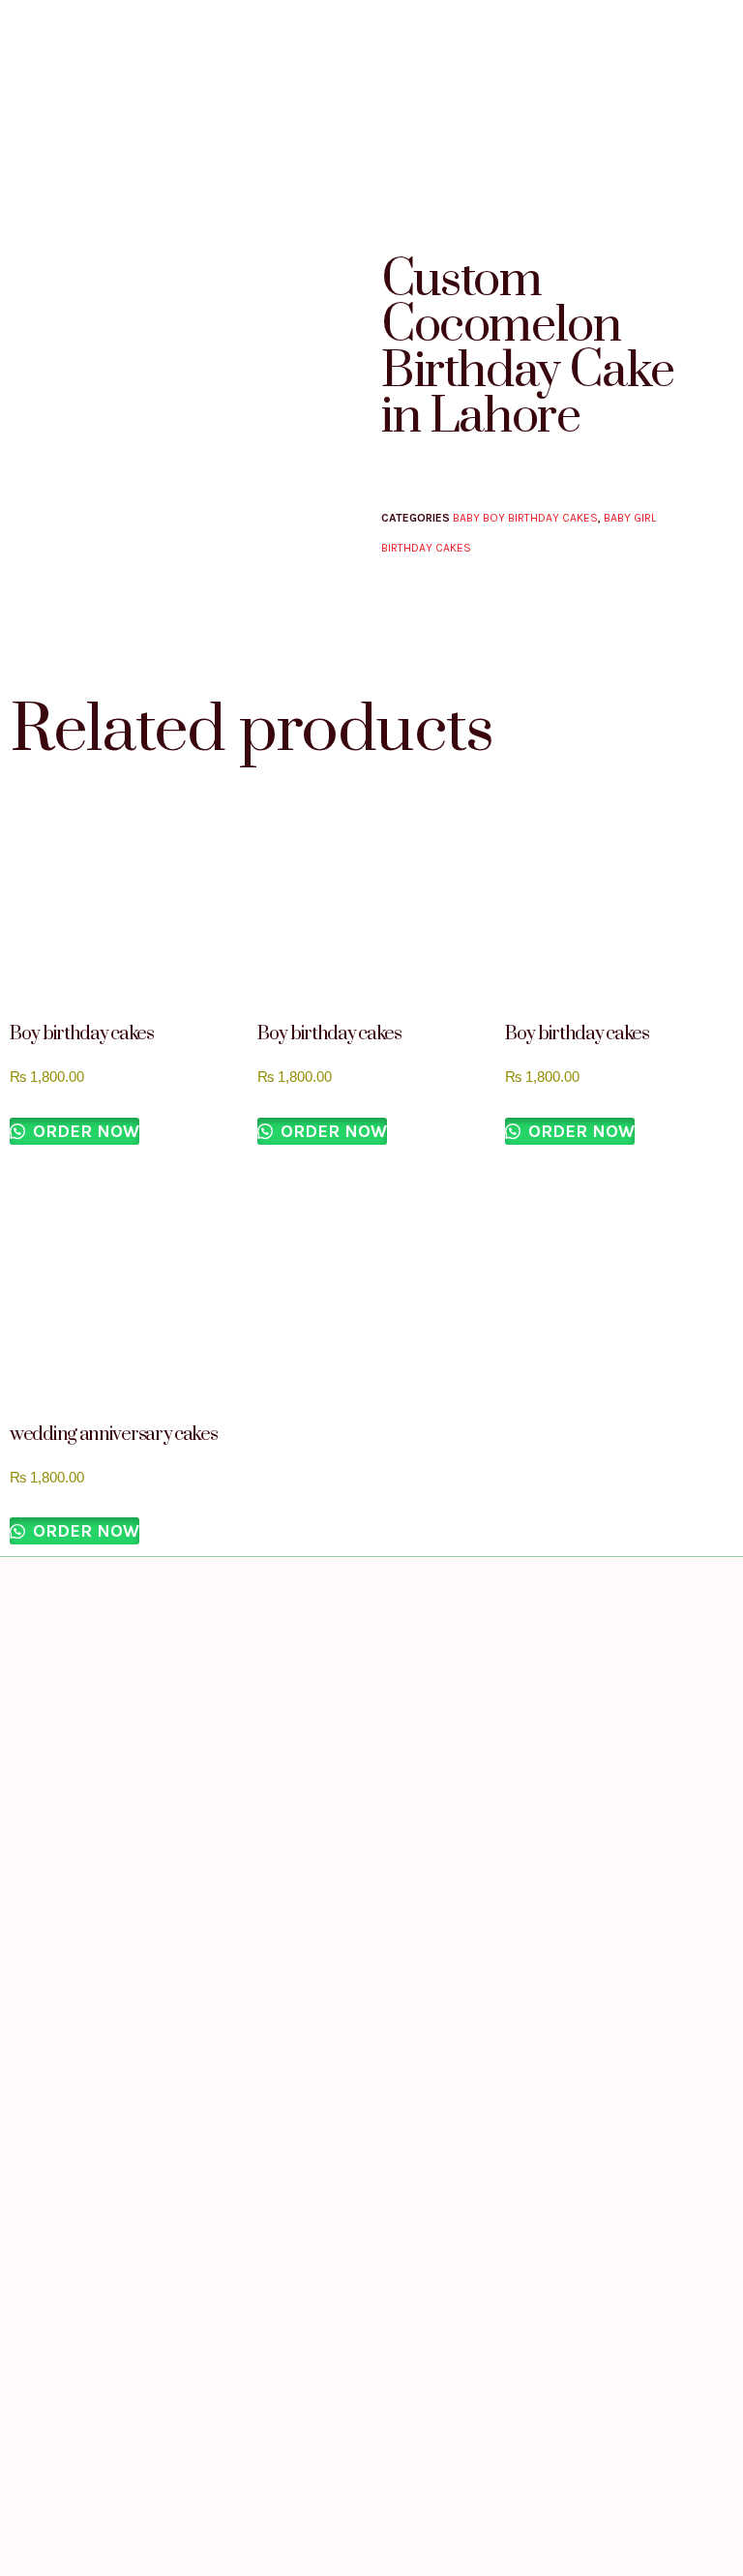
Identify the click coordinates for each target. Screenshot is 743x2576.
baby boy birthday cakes (525, 518)
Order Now (84, 1131)
